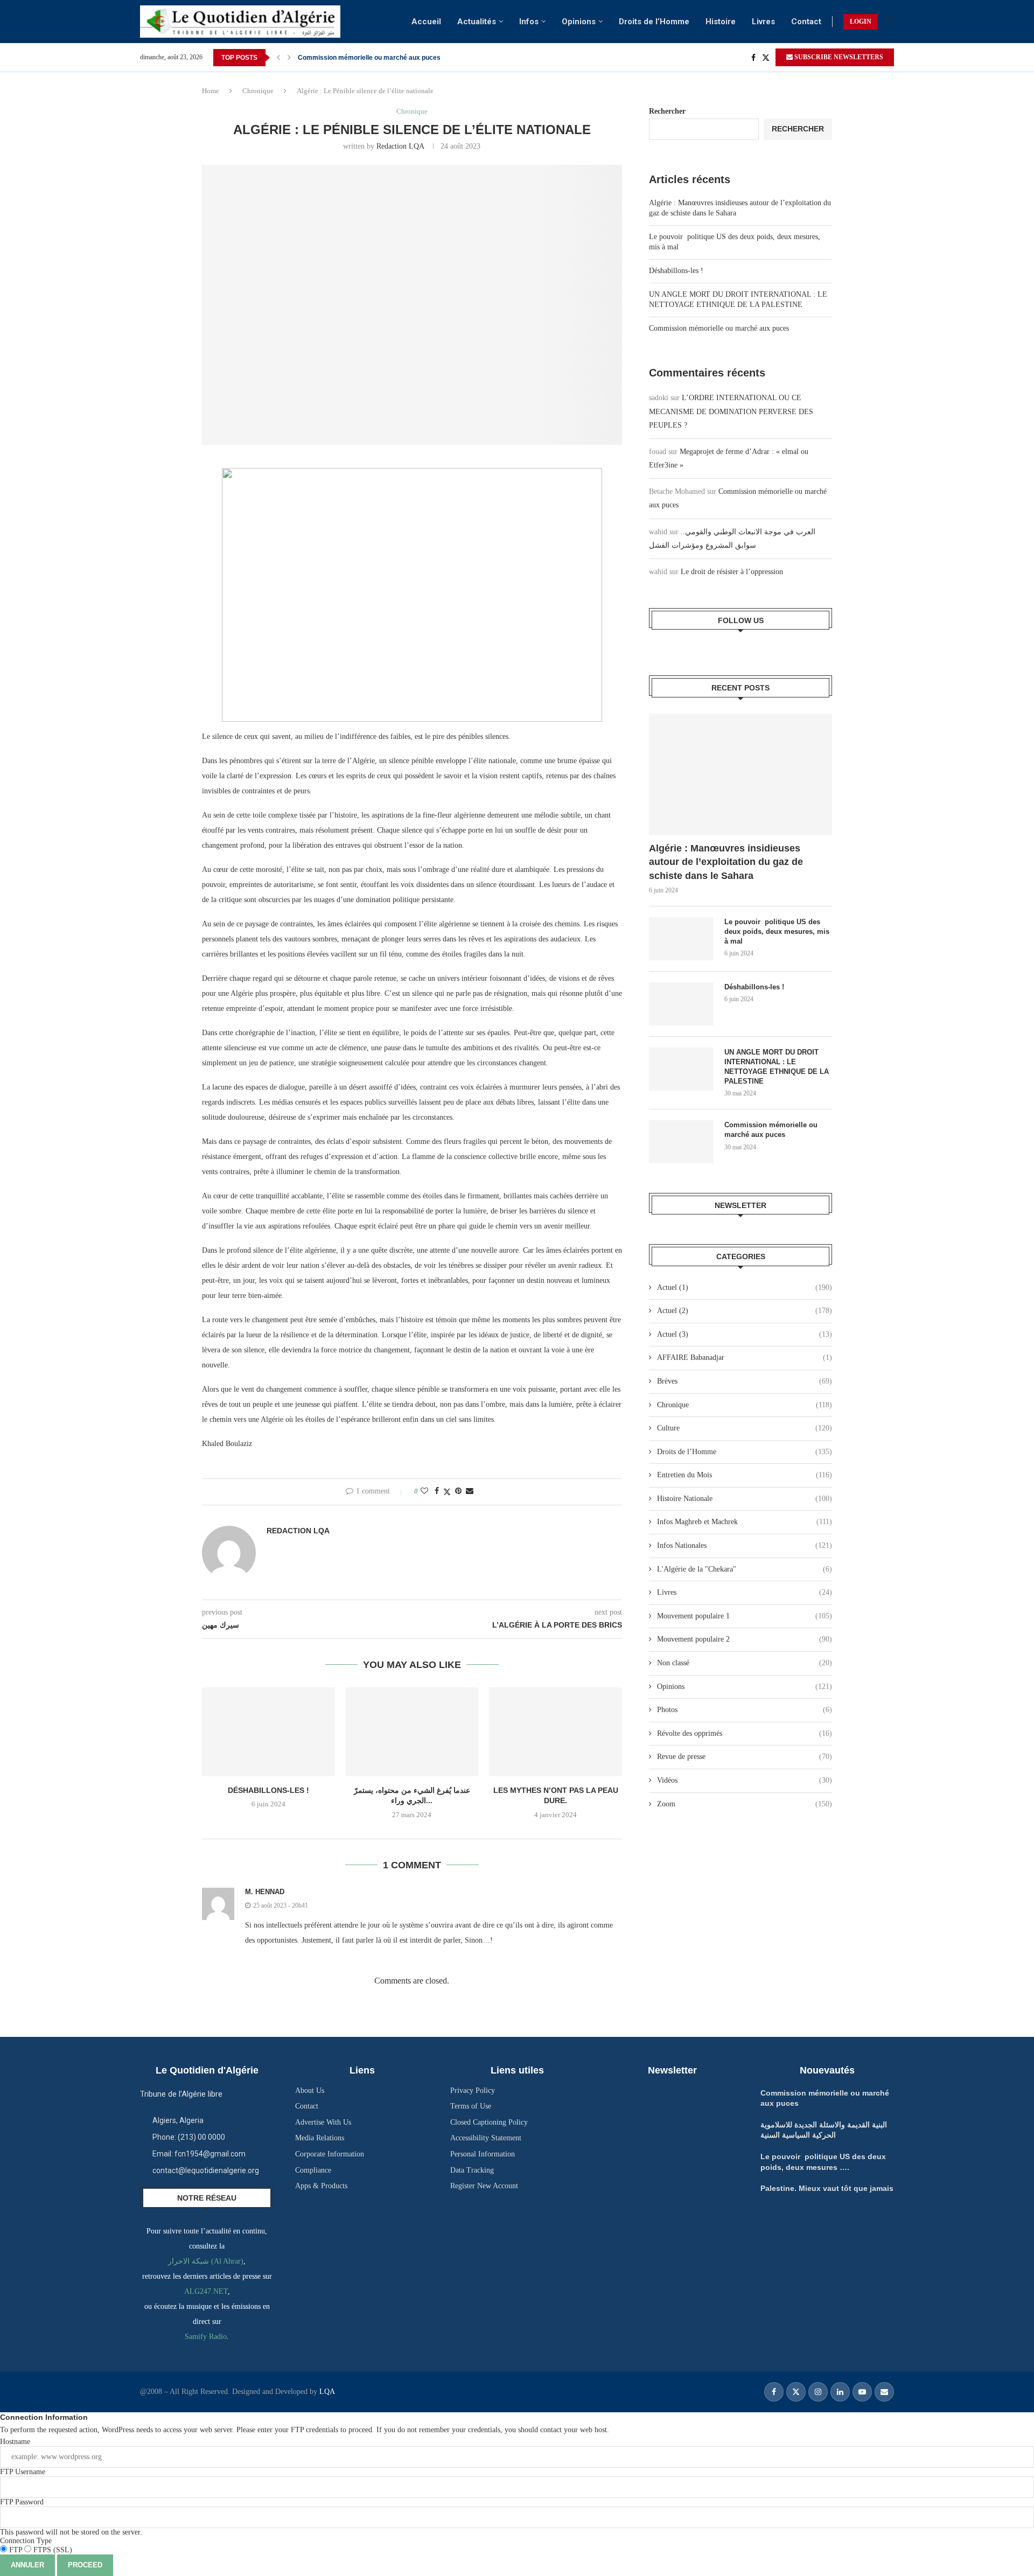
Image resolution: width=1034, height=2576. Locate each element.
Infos (529, 22)
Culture (745, 1428)
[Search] (889, 22)
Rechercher (667, 111)
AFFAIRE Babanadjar (745, 1357)
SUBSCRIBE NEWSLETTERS (838, 57)
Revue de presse (745, 1757)
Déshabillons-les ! (268, 1790)
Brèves (745, 1381)
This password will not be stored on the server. (71, 2517)
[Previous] (278, 58)
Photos (745, 1710)
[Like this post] (424, 1491)
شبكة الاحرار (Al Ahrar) (206, 2261)
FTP (16, 2550)
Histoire (721, 22)
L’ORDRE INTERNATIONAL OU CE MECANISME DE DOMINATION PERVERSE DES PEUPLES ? (731, 411)
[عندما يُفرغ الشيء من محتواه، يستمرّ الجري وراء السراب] (412, 1732)
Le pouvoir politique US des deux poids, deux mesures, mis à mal (777, 931)
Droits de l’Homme (654, 22)
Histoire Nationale (745, 1499)
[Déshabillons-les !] (268, 1732)
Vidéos (745, 1780)
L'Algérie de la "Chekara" (745, 1569)
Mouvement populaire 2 (745, 1639)
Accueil (426, 22)
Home (211, 91)
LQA (326, 2392)
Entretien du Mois (745, 1475)
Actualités (477, 22)
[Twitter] (766, 58)
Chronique (258, 91)
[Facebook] (753, 58)
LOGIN (861, 22)
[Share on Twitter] (447, 1492)
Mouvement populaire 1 (745, 1616)
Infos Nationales (745, 1545)
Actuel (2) (745, 1311)
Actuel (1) (745, 1287)
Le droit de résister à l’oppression (732, 572)
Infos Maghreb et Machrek (745, 1522)
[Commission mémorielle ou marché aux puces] (681, 1142)
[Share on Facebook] (437, 1491)
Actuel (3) (745, 1334)
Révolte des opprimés (745, 1733)
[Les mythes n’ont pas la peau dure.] (556, 1732)
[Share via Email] (470, 1491)
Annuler (27, 2565)
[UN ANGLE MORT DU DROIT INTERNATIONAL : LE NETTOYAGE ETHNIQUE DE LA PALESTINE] (681, 1069)
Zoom (745, 1804)
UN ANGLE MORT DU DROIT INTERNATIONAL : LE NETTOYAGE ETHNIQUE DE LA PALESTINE (777, 1067)
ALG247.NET (206, 2291)
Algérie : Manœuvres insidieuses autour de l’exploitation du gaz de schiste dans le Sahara (726, 862)
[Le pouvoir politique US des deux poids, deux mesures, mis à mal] (681, 939)
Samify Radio (206, 2337)
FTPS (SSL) (52, 2550)
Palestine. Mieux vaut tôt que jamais (827, 2188)
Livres (763, 22)
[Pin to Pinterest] (458, 1491)
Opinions (579, 22)
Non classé (745, 1663)
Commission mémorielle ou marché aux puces (369, 58)
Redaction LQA (400, 146)
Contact (806, 22)
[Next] (289, 58)
